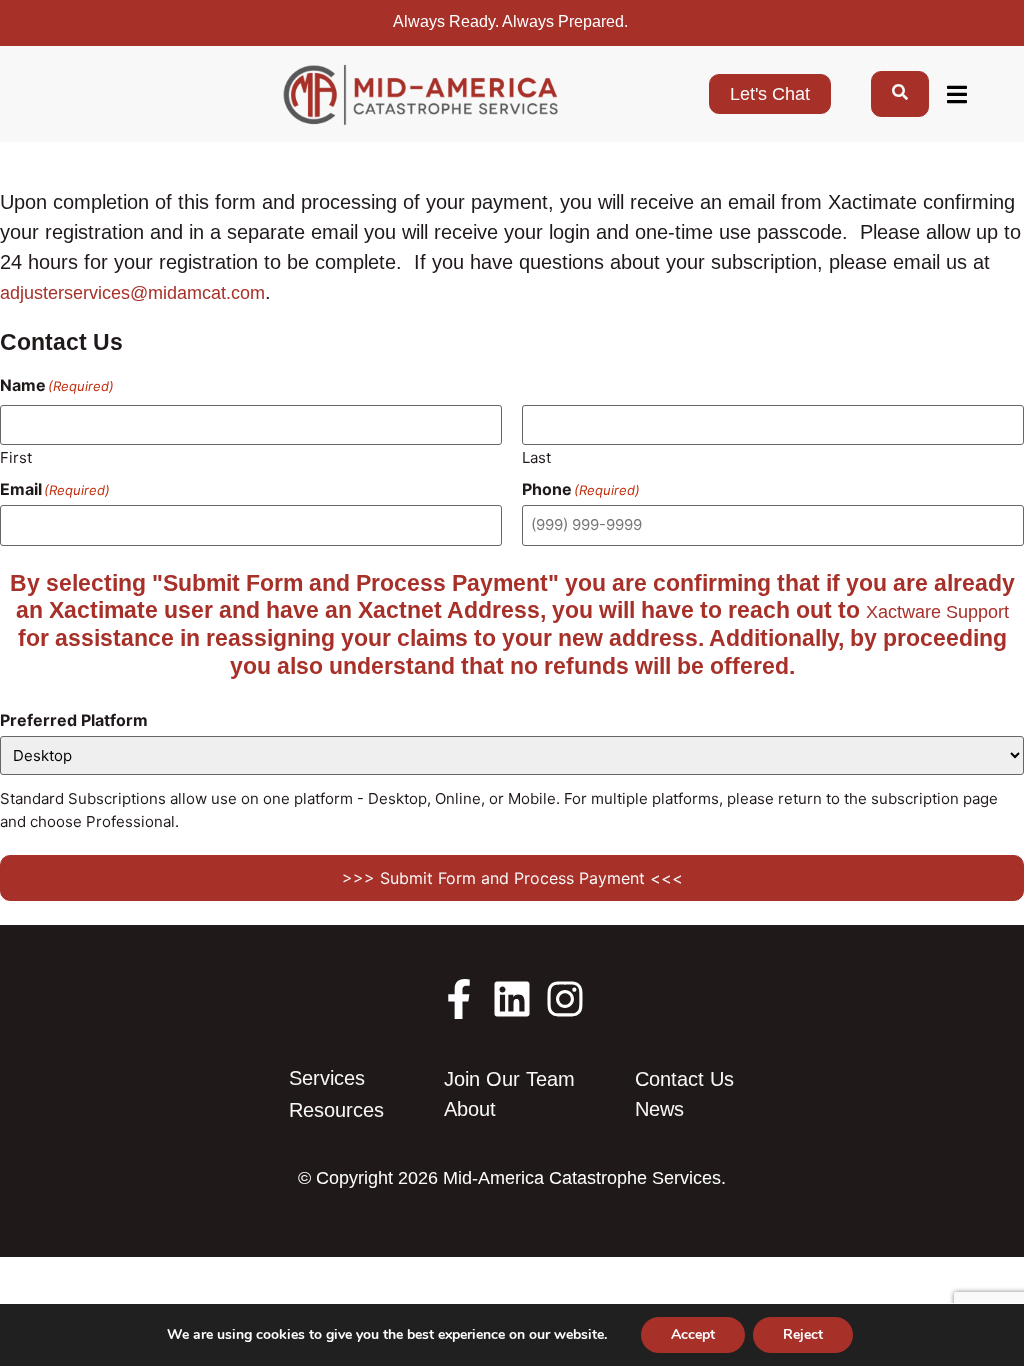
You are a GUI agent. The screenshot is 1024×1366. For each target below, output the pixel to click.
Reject (803, 1334)
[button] (956, 94)
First (16, 456)
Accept (693, 1334)
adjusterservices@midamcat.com (132, 293)
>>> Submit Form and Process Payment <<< (512, 878)
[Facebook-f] (459, 999)
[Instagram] (565, 999)
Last (536, 456)
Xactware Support (937, 612)
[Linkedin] (512, 999)
